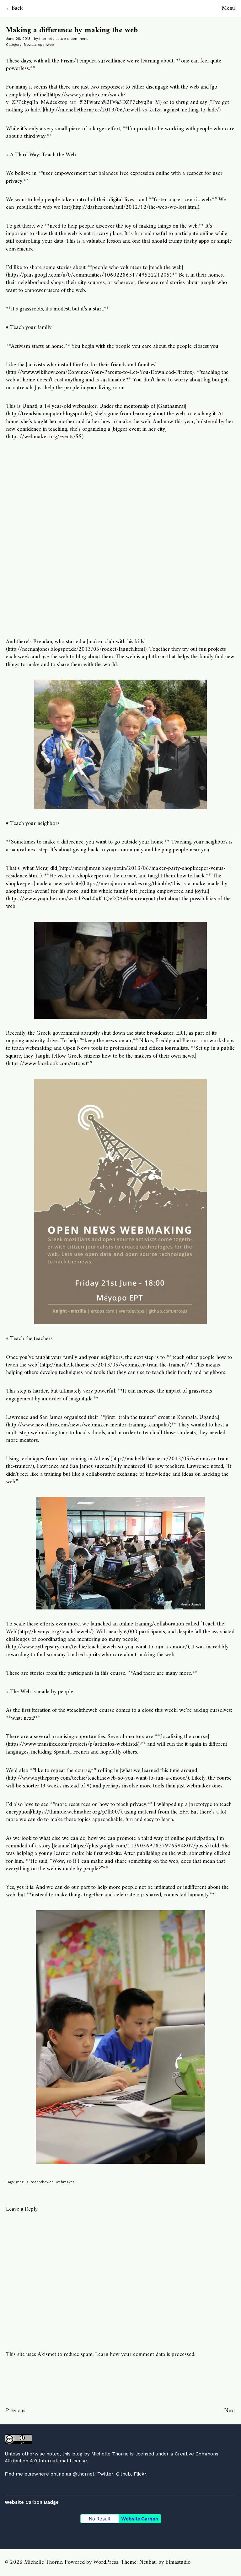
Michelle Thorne (110, 2454)
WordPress (106, 2562)
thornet (46, 39)
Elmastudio (178, 2562)
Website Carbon (140, 2519)
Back (17, 8)
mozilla (22, 2182)
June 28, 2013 (18, 39)
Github (123, 2474)
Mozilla (30, 45)
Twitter (105, 2474)
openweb (46, 45)
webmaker (65, 2182)
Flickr (140, 2474)
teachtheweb (42, 2182)
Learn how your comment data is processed (145, 2355)
